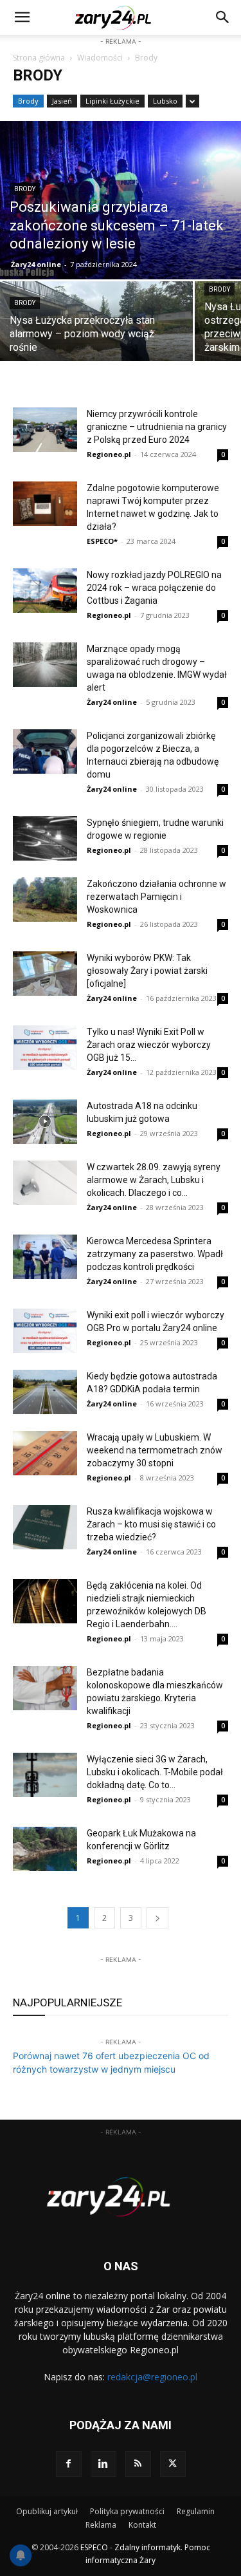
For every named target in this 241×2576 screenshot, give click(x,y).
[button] (223, 17)
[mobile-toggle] (22, 17)
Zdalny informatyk (147, 2547)
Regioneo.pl (109, 454)
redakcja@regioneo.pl (152, 2377)
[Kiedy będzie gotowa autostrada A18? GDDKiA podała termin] (45, 1392)
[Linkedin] (103, 2464)
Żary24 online (36, 264)
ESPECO (94, 2547)
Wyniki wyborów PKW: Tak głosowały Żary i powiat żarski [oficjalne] (147, 971)
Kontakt (142, 2525)
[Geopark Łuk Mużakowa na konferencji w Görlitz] (45, 1849)
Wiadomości (100, 58)
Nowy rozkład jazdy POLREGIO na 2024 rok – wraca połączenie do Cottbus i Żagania (154, 588)
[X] (173, 2464)
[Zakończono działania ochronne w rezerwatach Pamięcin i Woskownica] (45, 900)
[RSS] (138, 2464)
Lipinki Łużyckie (112, 101)
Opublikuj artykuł (47, 2511)
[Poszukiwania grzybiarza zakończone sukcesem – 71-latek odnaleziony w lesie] (121, 200)
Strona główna (39, 58)
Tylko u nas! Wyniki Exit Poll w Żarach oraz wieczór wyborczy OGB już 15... (149, 1045)
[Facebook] (69, 2464)
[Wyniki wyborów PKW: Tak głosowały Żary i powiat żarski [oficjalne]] (45, 974)
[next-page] (157, 1918)
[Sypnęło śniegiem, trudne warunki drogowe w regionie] (45, 838)
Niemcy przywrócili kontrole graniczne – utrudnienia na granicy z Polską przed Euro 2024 (157, 427)
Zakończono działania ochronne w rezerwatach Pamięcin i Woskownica (156, 897)
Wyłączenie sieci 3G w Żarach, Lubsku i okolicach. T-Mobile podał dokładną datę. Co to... (155, 1772)
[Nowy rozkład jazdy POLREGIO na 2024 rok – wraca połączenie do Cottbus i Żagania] (45, 591)
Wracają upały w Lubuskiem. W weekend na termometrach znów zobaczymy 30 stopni (155, 1450)
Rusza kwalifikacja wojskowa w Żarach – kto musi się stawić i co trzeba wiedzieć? (151, 1524)
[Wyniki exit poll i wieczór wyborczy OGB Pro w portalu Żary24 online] (45, 1331)
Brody (28, 101)
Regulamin (196, 2511)
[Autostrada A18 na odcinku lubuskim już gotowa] (45, 1122)
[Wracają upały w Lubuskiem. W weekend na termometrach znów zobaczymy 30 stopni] (45, 1453)
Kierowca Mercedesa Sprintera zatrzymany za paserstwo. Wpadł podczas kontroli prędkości (155, 1254)
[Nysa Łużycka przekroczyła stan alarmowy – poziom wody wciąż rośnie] (96, 329)
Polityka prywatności (127, 2511)
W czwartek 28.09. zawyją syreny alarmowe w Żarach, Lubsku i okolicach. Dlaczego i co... (154, 1180)
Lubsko (165, 101)
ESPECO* (102, 541)
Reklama (101, 2525)
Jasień (62, 101)
